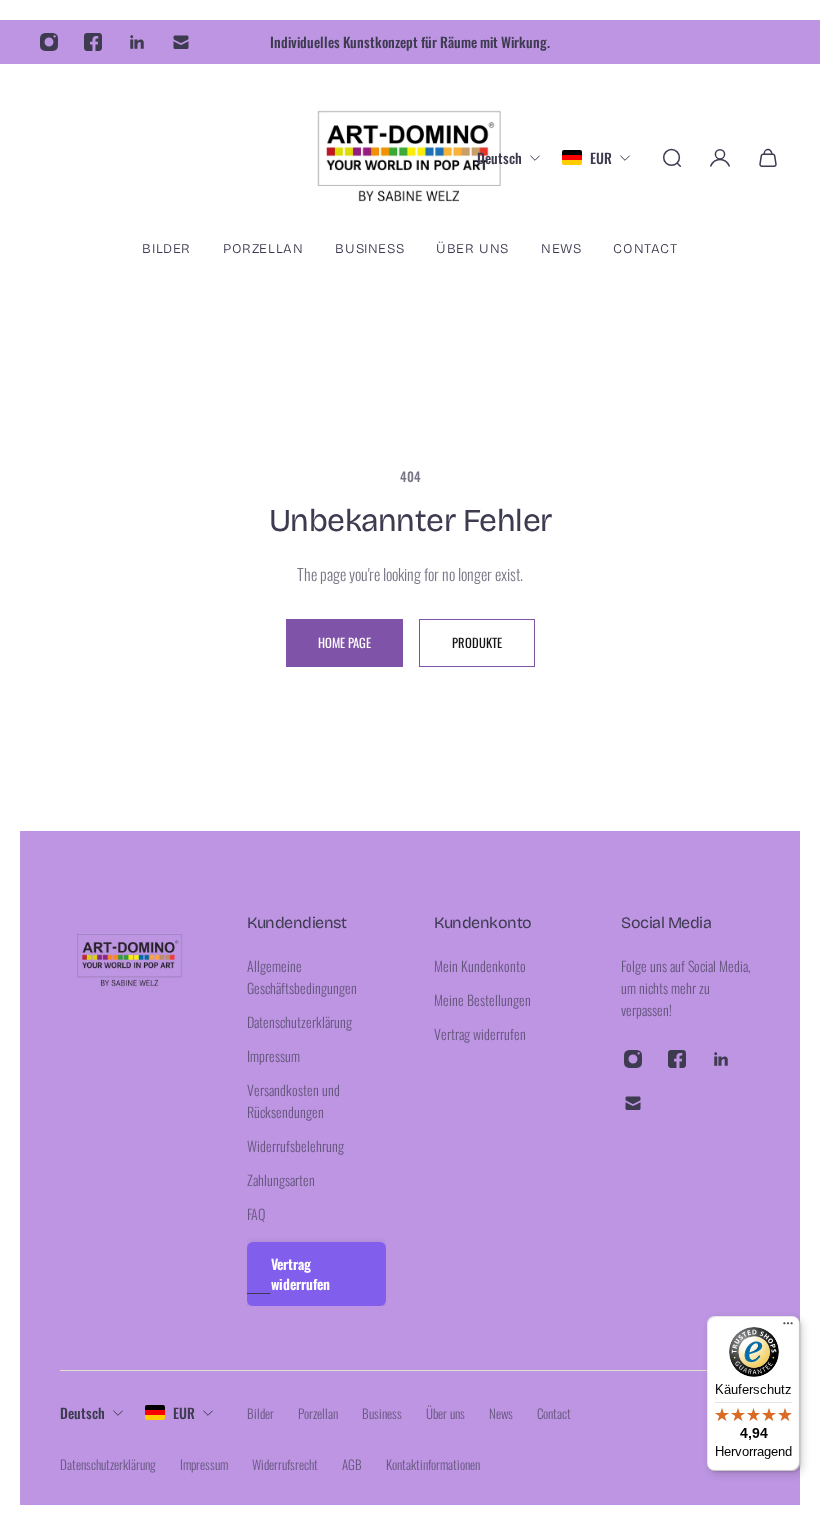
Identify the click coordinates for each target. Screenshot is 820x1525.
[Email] (181, 42)
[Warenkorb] (768, 158)
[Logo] (410, 157)
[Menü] (788, 1328)
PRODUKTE (477, 642)
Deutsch (82, 1412)
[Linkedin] (137, 42)
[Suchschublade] (672, 158)
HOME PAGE (344, 642)
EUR (184, 1412)
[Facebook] (93, 42)
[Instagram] (49, 42)
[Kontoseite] (720, 158)
